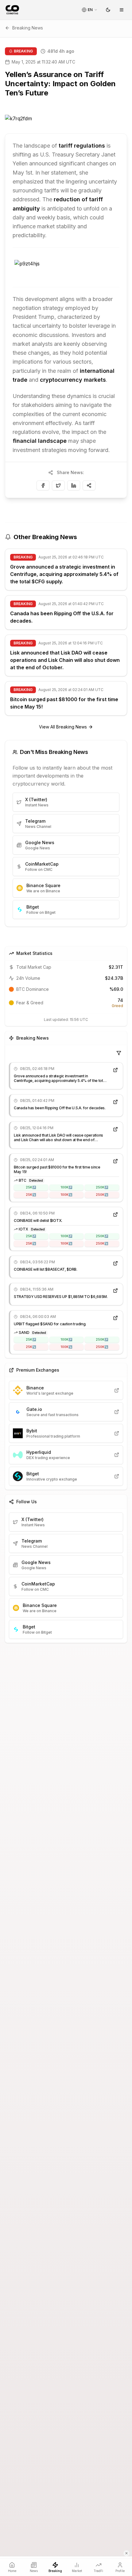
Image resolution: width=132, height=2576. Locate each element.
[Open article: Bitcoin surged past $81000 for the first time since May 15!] (115, 1161)
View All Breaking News (63, 727)
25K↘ (31, 1195)
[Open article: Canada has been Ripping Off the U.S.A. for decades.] (115, 1102)
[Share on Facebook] (43, 485)
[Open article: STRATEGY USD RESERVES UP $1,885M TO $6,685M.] (115, 1291)
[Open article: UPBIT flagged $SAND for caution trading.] (115, 1318)
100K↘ (66, 1195)
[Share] (89, 485)
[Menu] (122, 10)
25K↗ (31, 1187)
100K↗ (66, 1187)
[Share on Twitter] (58, 485)
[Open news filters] (119, 1053)
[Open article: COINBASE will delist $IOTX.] (115, 1215)
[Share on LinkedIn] (74, 485)
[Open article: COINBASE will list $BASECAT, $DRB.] (115, 1263)
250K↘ (102, 1195)
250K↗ (102, 1187)
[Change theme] (108, 10)
